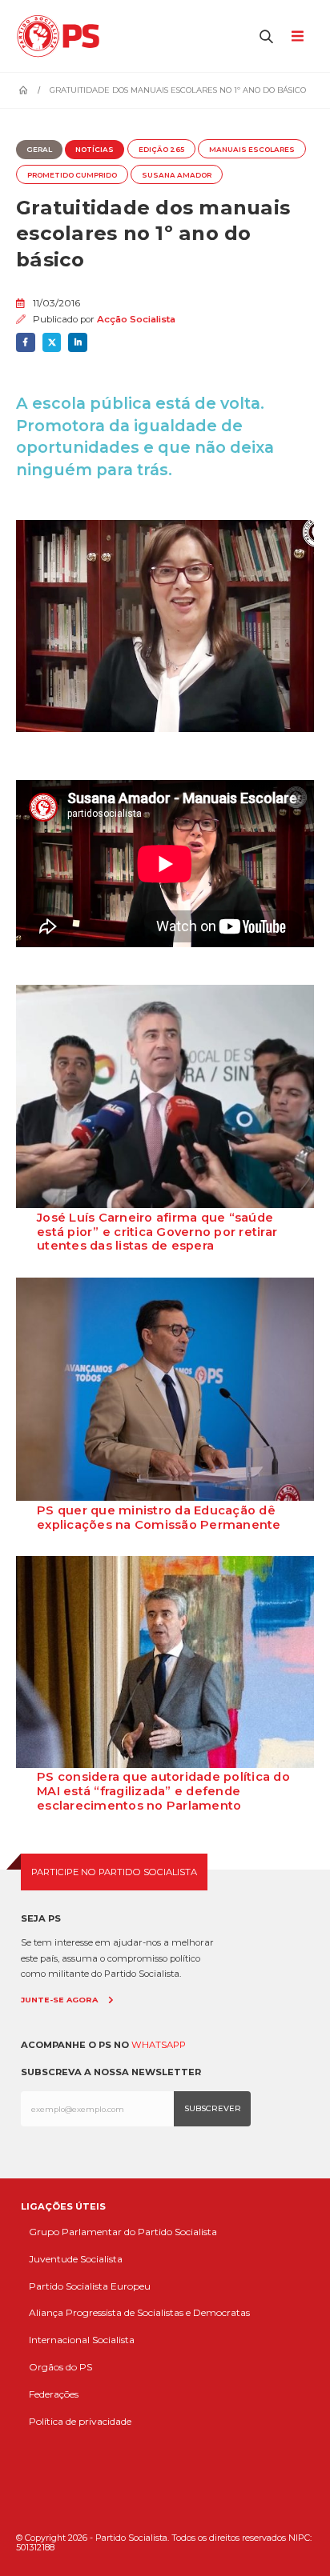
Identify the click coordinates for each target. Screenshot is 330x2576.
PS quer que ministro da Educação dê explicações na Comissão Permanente (159, 1518)
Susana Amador (177, 175)
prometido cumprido (72, 175)
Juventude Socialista (76, 2259)
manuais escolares (252, 150)
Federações (54, 2394)
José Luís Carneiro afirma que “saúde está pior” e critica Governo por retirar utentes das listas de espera (157, 1232)
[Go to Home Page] (23, 90)
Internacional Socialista (82, 2340)
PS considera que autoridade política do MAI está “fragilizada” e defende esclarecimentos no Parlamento (163, 1791)
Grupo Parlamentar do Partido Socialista (123, 2232)
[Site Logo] (62, 36)
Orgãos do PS (60, 2367)
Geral (39, 150)
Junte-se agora (59, 2000)
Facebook (26, 342)
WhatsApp (159, 2045)
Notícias (95, 150)
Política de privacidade (80, 2421)
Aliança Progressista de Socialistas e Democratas (139, 2312)
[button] (267, 36)
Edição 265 (161, 150)
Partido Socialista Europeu (90, 2286)
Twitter (52, 342)
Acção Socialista (136, 319)
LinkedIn (78, 342)
